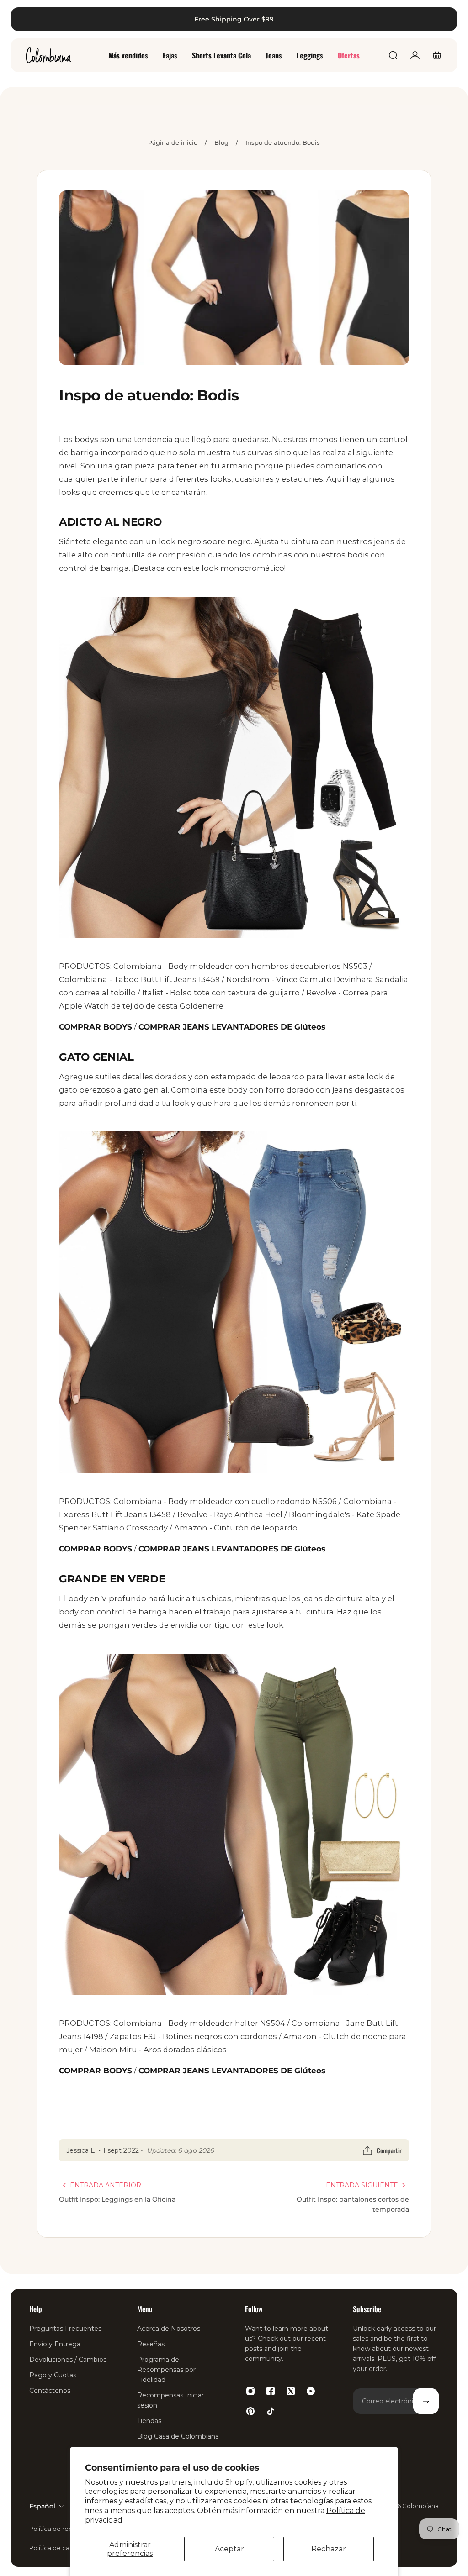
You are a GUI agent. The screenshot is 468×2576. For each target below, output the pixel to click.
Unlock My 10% (122, 1411)
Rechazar (329, 2549)
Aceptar (229, 2549)
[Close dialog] (447, 21)
